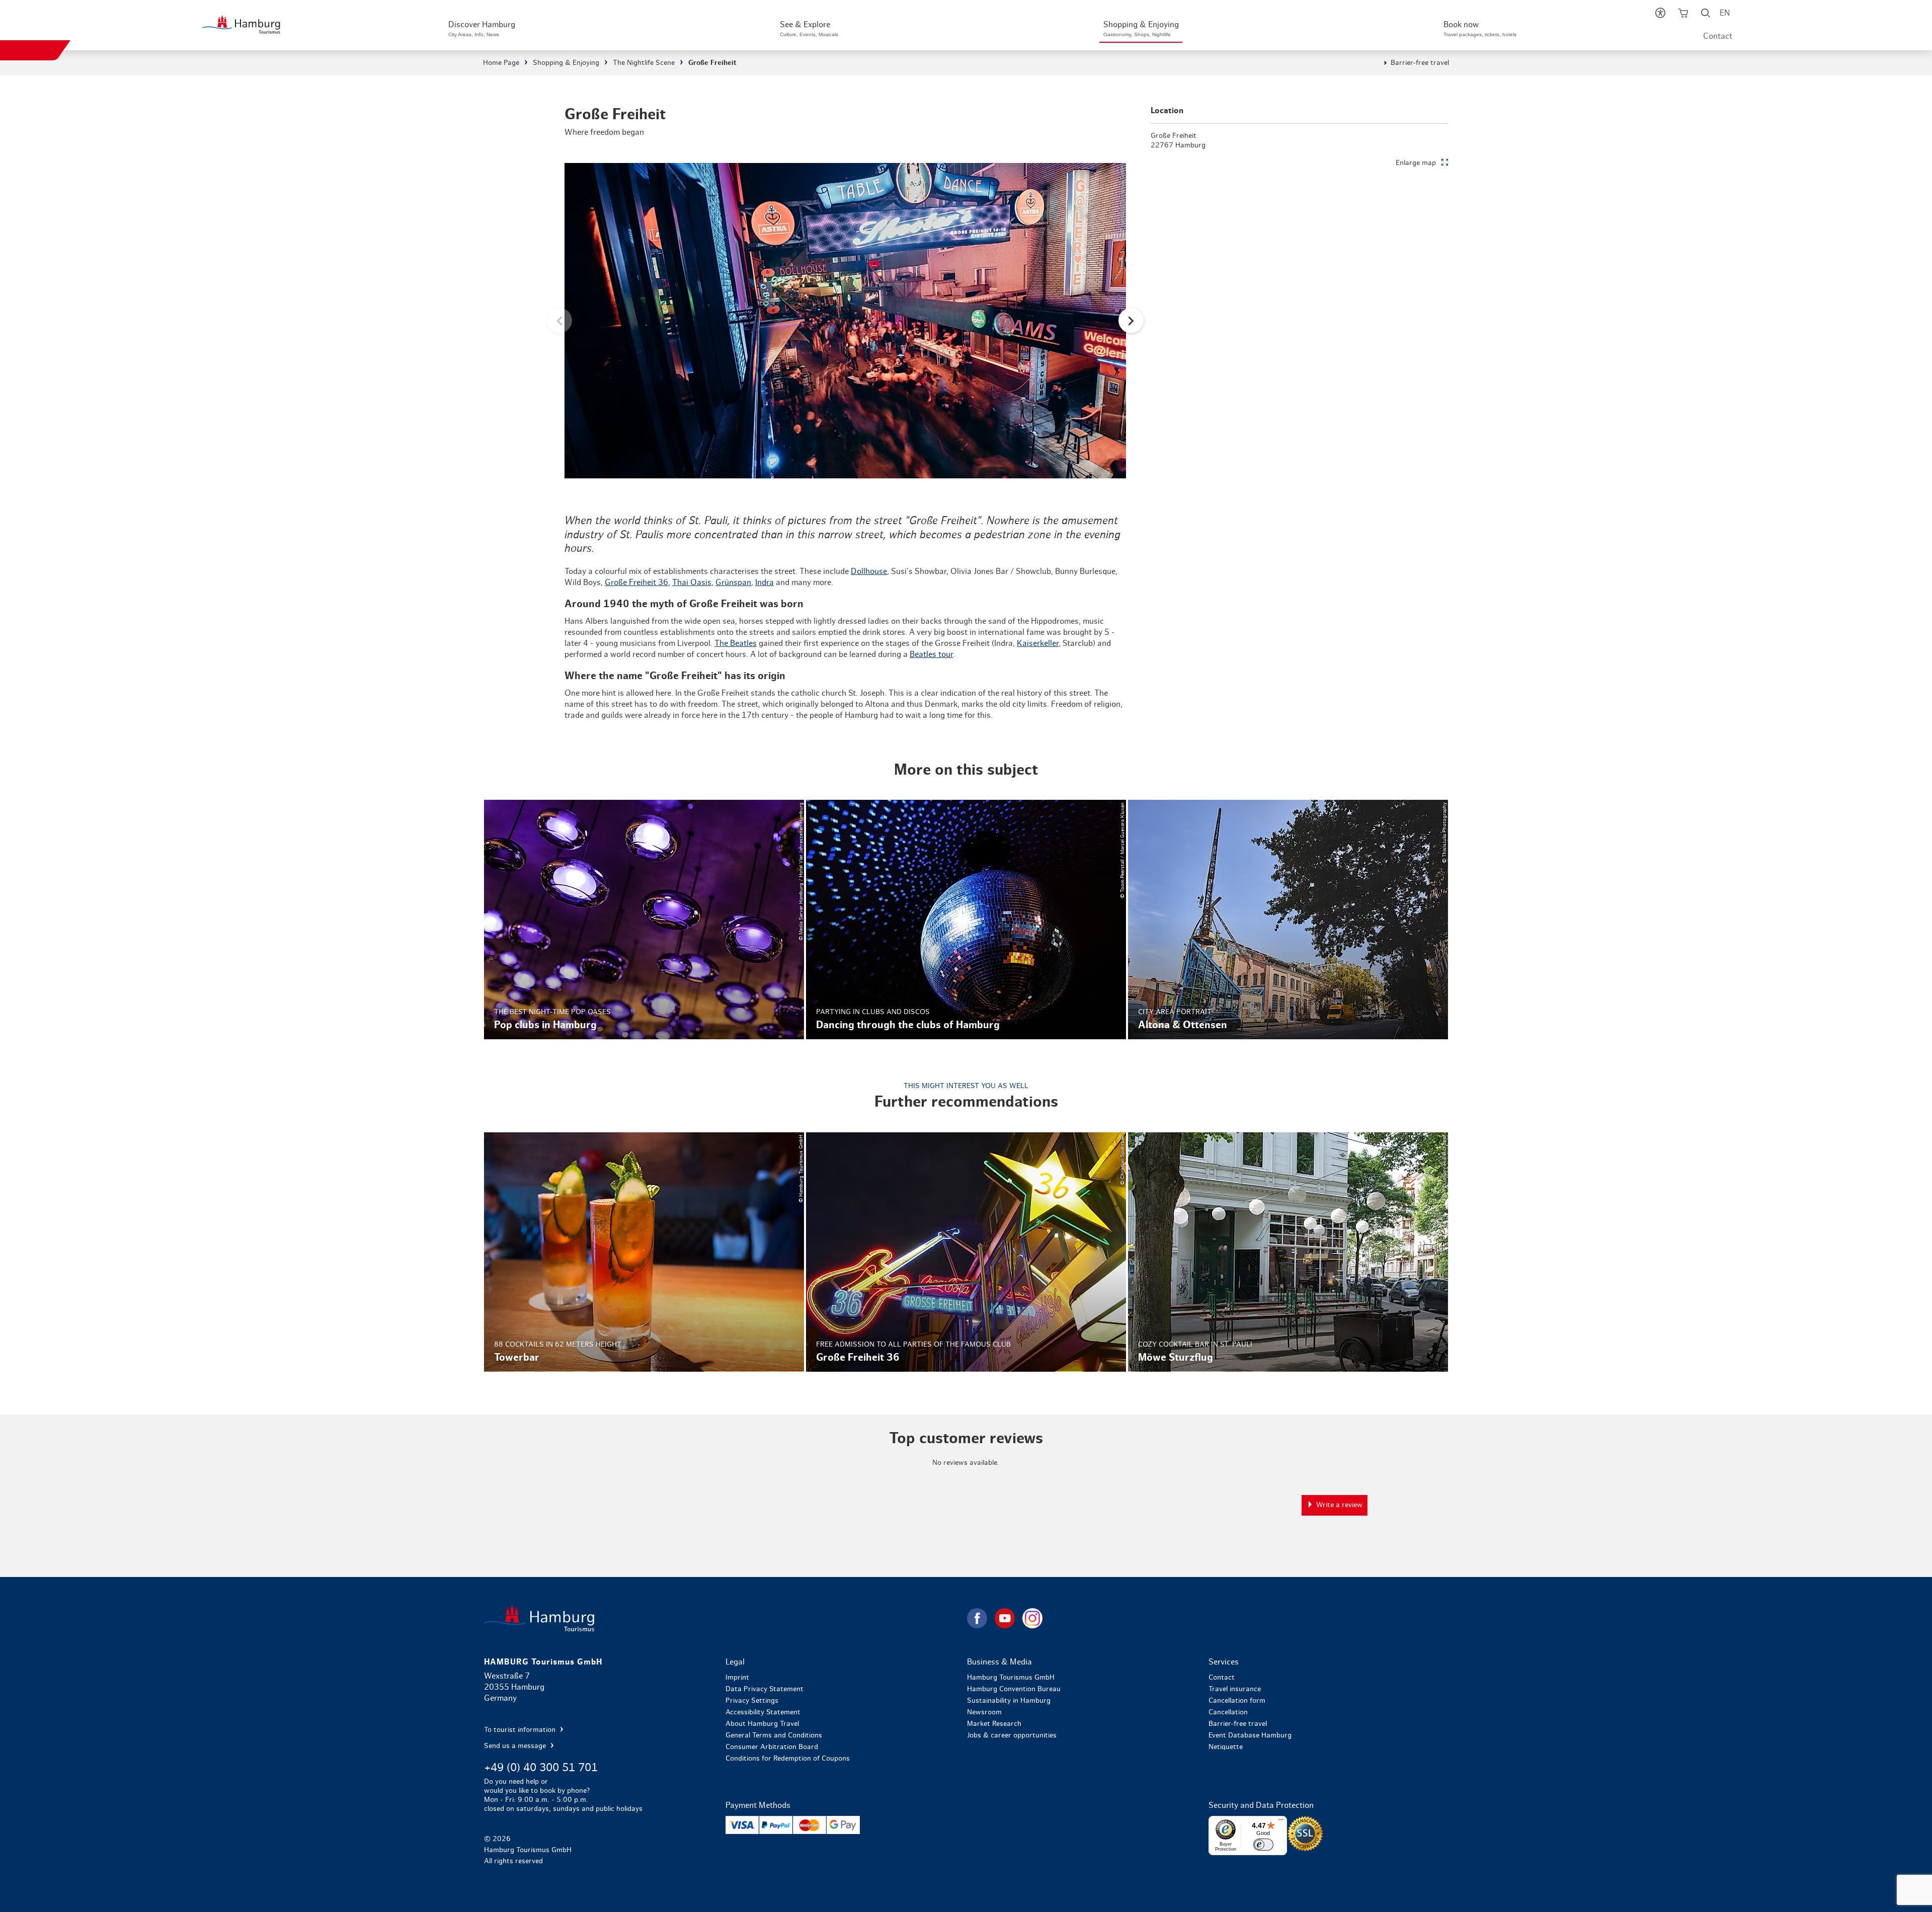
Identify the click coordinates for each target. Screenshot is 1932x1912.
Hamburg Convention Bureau (1014, 1689)
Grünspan (733, 583)
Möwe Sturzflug (1288, 1252)
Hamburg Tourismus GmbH (1011, 1678)
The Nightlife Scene (644, 63)
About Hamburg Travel (762, 1724)
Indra (764, 583)
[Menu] (1281, 1822)
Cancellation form (1237, 1701)
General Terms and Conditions (774, 1735)
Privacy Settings (752, 1701)
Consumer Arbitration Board (772, 1747)
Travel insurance (1235, 1689)
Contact (1718, 36)
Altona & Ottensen (1288, 920)
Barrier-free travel (1420, 63)
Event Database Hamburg (1250, 1735)
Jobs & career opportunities (1012, 1735)
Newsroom (984, 1712)
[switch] (1263, 1845)
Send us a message (516, 1746)
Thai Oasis (692, 583)
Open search (1706, 15)
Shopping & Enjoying (566, 63)
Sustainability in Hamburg (1009, 1701)
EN (1725, 13)
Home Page (501, 63)
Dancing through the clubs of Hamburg (966, 920)
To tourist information (521, 1730)
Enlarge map (1416, 163)
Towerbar (644, 1252)
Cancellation (1228, 1712)
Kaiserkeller (1038, 643)
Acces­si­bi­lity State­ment (763, 1712)
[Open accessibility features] (1661, 15)
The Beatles (736, 643)
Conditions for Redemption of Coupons (788, 1759)
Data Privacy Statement (764, 1689)
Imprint (737, 1678)
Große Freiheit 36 (636, 583)
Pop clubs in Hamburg (644, 920)
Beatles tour (931, 654)
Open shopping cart (1683, 15)
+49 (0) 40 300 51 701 (541, 1768)
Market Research (994, 1724)
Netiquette (1226, 1747)
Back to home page (725, 1618)
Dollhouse (869, 571)
